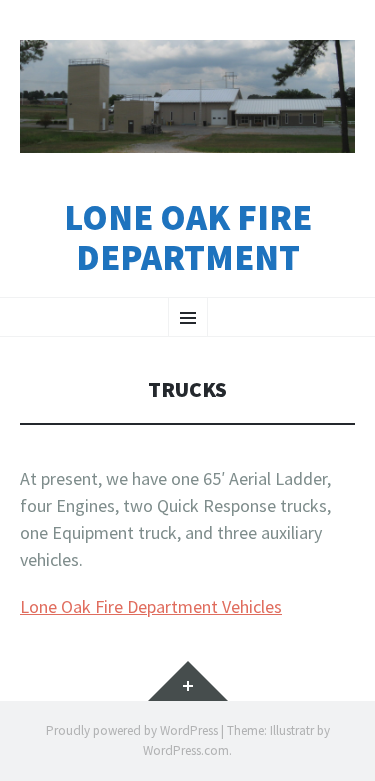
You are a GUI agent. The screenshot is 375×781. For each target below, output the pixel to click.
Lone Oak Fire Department (188, 237)
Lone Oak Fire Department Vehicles (151, 606)
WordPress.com (186, 750)
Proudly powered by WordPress (132, 730)
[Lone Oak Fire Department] (187, 96)
